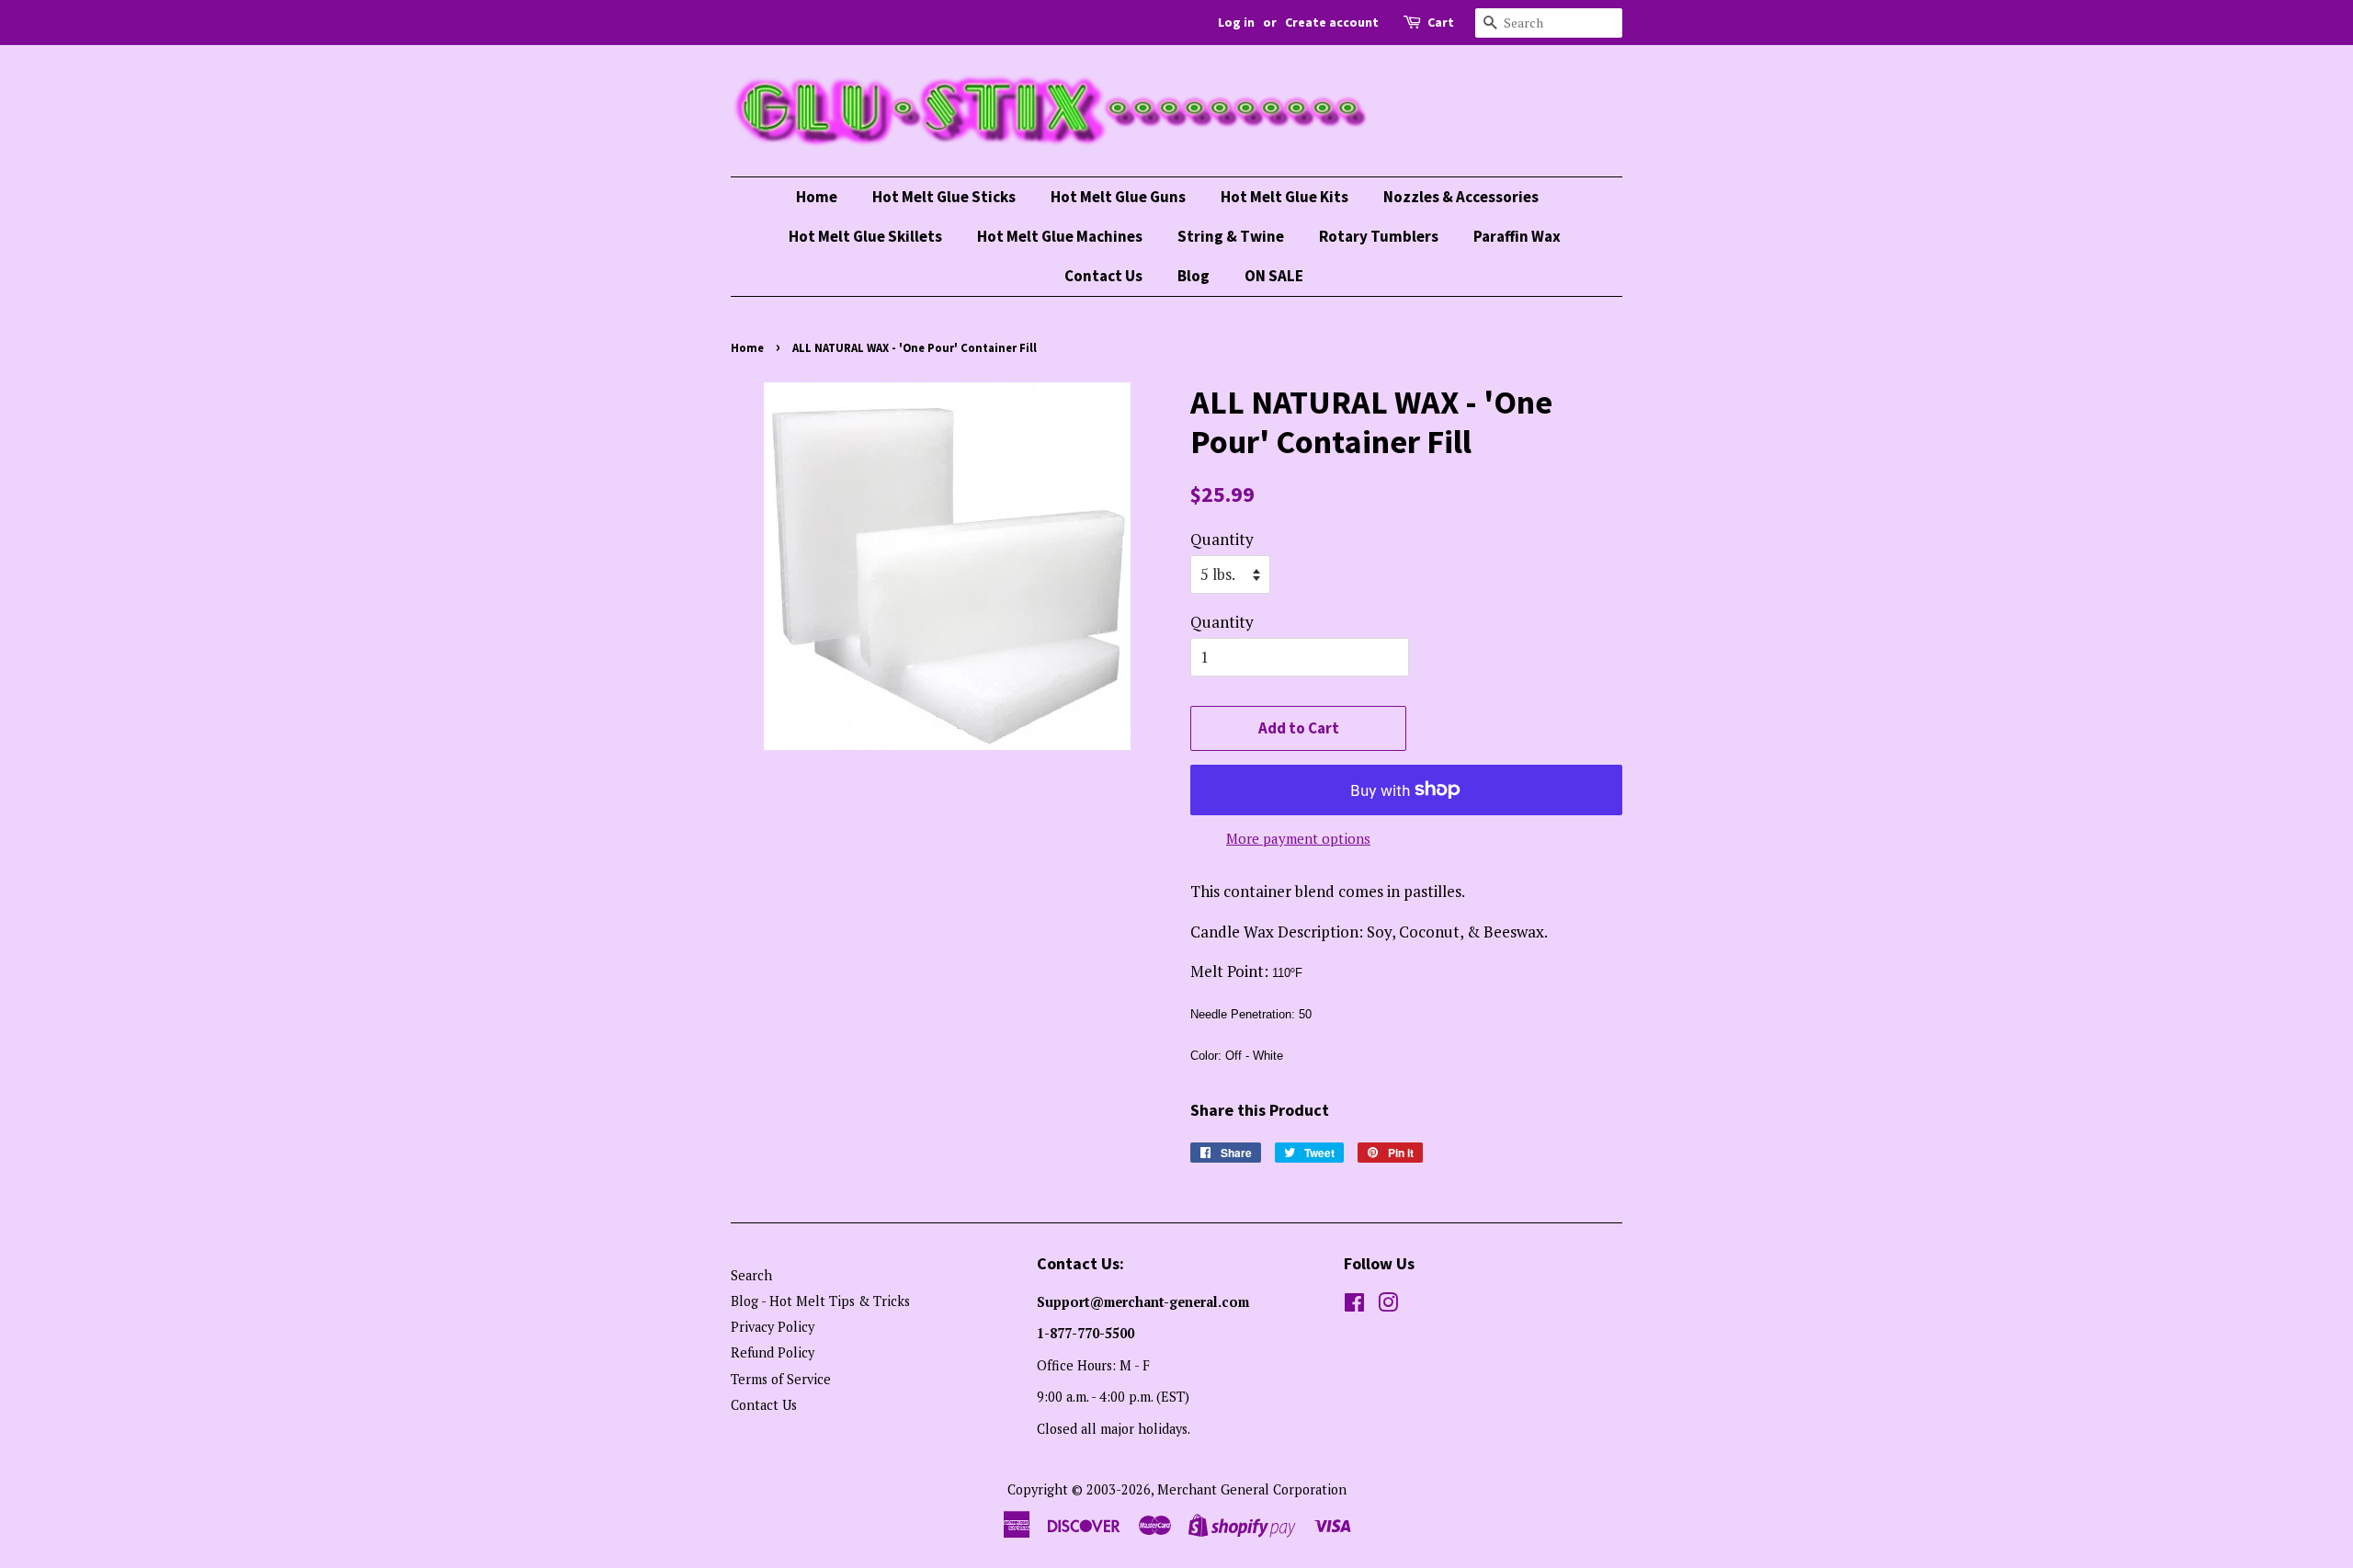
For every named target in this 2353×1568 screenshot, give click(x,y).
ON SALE (1274, 276)
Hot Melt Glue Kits (1284, 197)
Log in (1236, 22)
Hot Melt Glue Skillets (865, 236)
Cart (1441, 22)
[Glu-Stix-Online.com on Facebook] (1354, 1306)
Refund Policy (773, 1352)
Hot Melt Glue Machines (1060, 236)
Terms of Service (781, 1379)
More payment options (1298, 838)
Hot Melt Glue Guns (1118, 197)
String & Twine (1231, 236)
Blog (1194, 276)
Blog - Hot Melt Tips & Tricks (820, 1301)
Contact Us (1103, 276)
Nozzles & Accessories (1461, 197)
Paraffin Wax (1517, 236)
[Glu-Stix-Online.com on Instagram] (1388, 1306)
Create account (1332, 22)
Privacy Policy (773, 1327)
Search (751, 1275)
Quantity (1222, 539)
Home (817, 197)
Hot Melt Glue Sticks (944, 197)
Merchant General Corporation (1252, 1489)
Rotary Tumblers (1379, 236)
